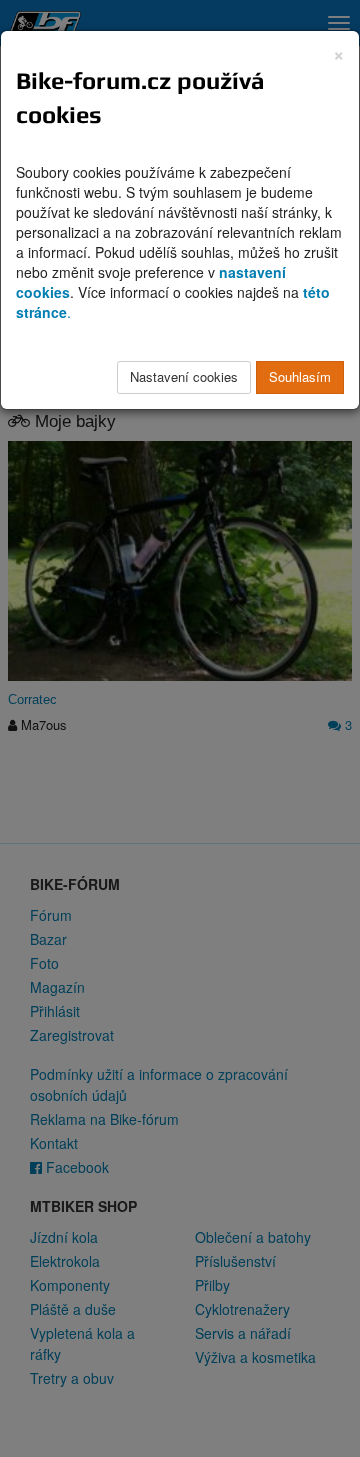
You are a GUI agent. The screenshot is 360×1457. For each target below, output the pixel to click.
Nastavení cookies (184, 376)
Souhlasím (300, 376)
